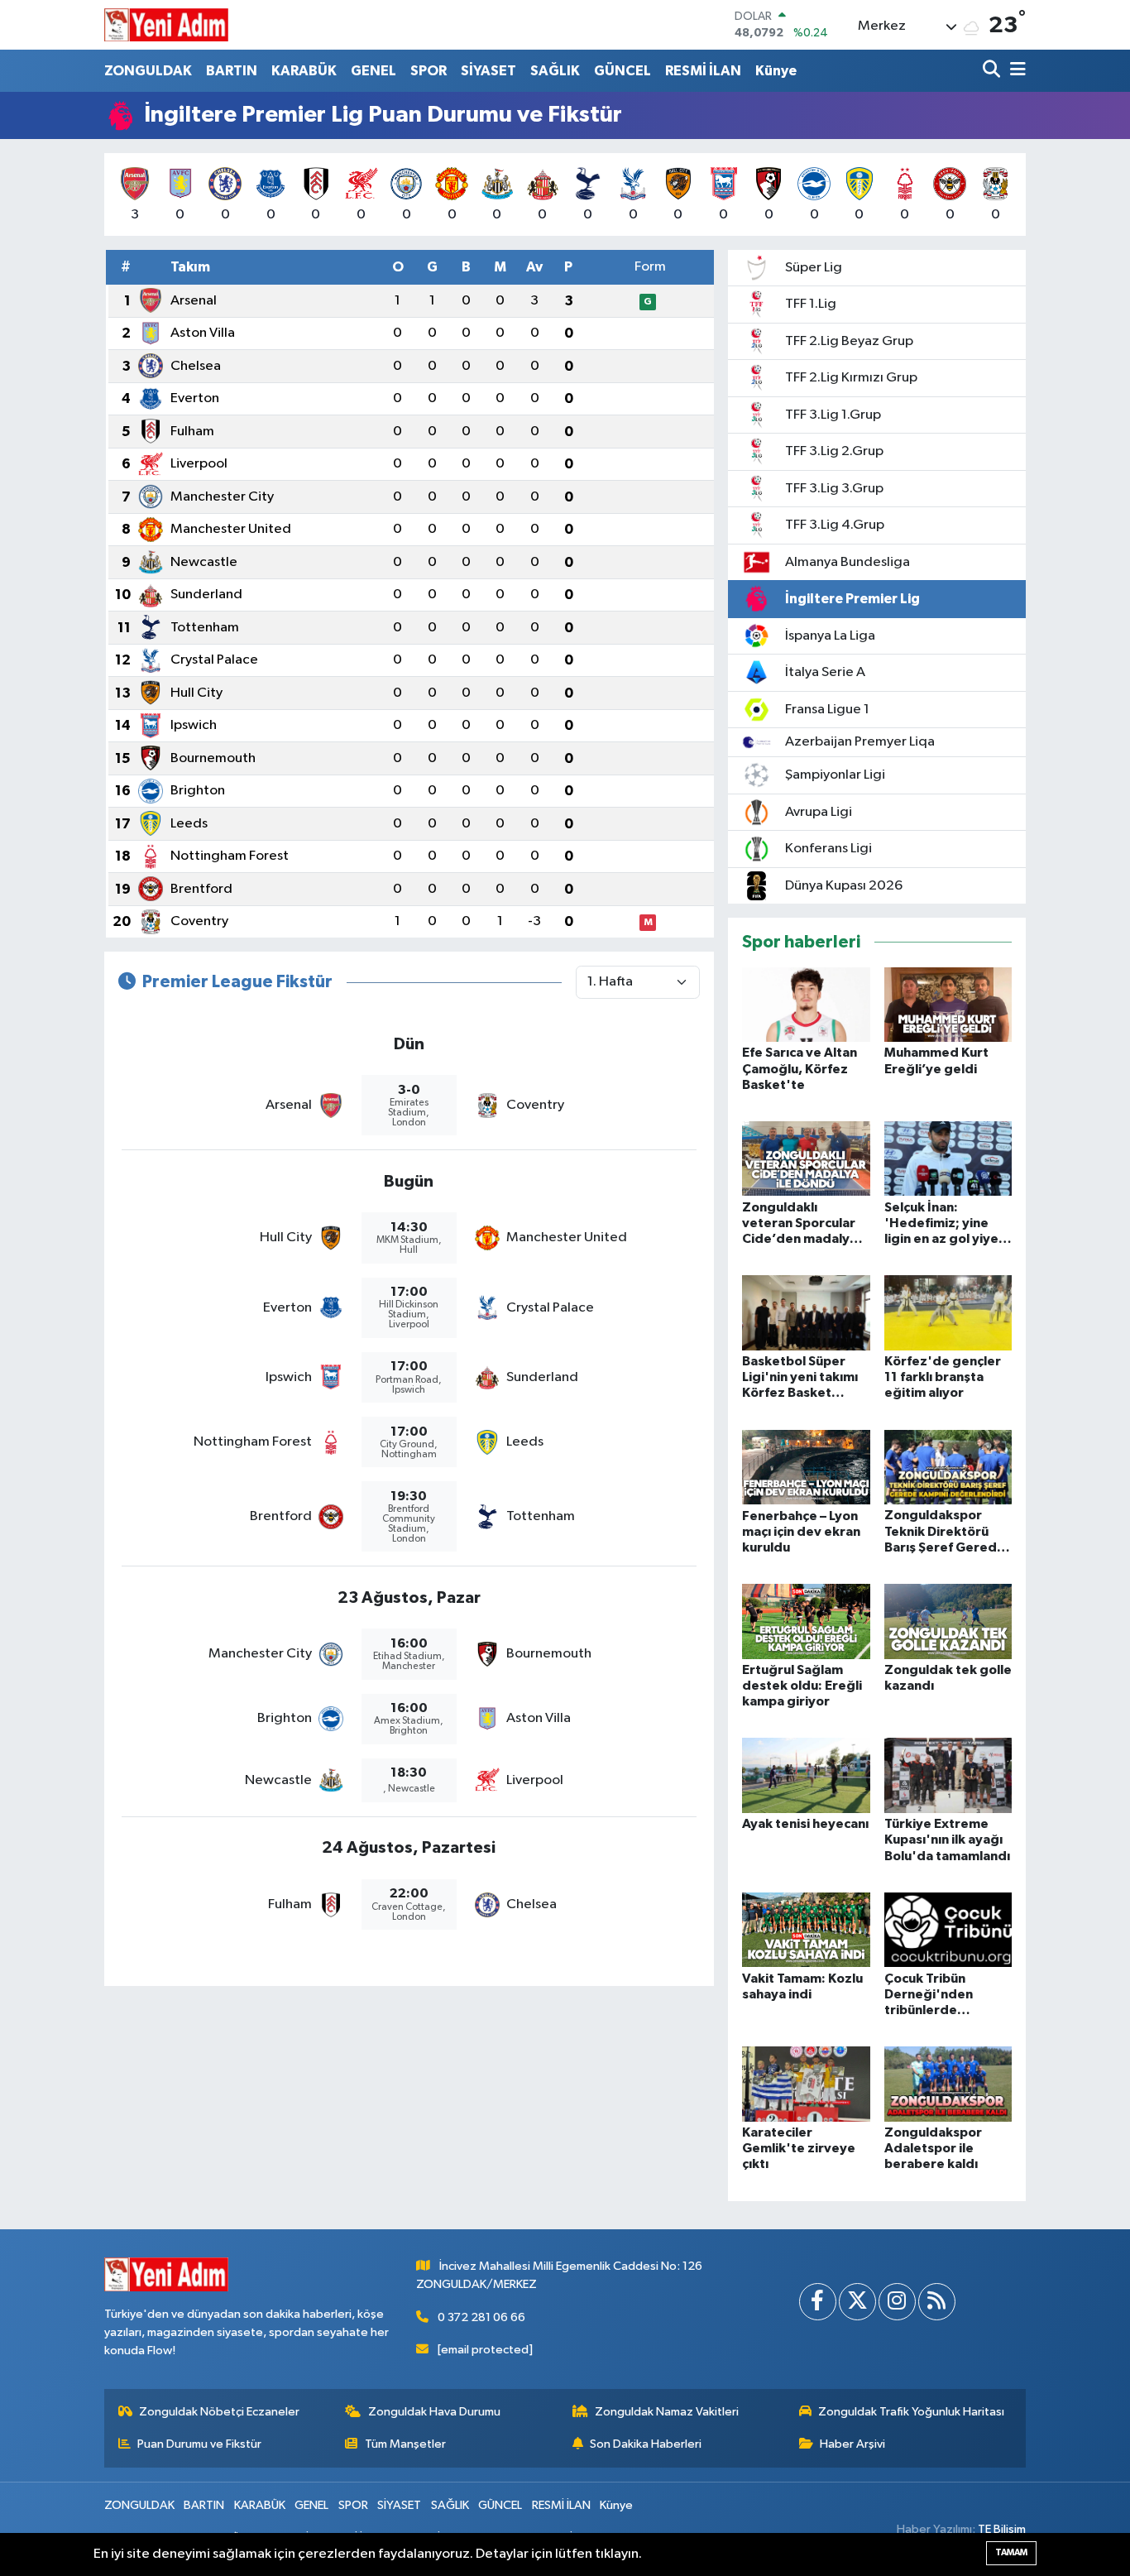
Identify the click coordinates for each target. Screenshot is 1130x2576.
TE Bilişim (1002, 2529)
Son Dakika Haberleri (646, 2444)
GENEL (373, 71)
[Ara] (993, 71)
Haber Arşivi (852, 2444)
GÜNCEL (622, 71)
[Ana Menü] (1015, 71)
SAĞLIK (555, 71)
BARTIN (232, 71)
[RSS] (937, 2302)
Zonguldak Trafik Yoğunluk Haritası (911, 2412)
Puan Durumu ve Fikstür (199, 2444)
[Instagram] (897, 2302)
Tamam (1011, 2552)
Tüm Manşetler (405, 2444)
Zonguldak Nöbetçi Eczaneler (219, 2412)
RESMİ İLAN (703, 71)
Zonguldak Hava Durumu (434, 2412)
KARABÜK (304, 71)
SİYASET (488, 71)
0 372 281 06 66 (481, 2317)
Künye (776, 71)
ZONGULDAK (148, 71)
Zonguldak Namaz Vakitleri (667, 2412)
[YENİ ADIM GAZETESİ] (166, 25)
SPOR (429, 71)
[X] (857, 2302)
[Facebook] (818, 2302)
